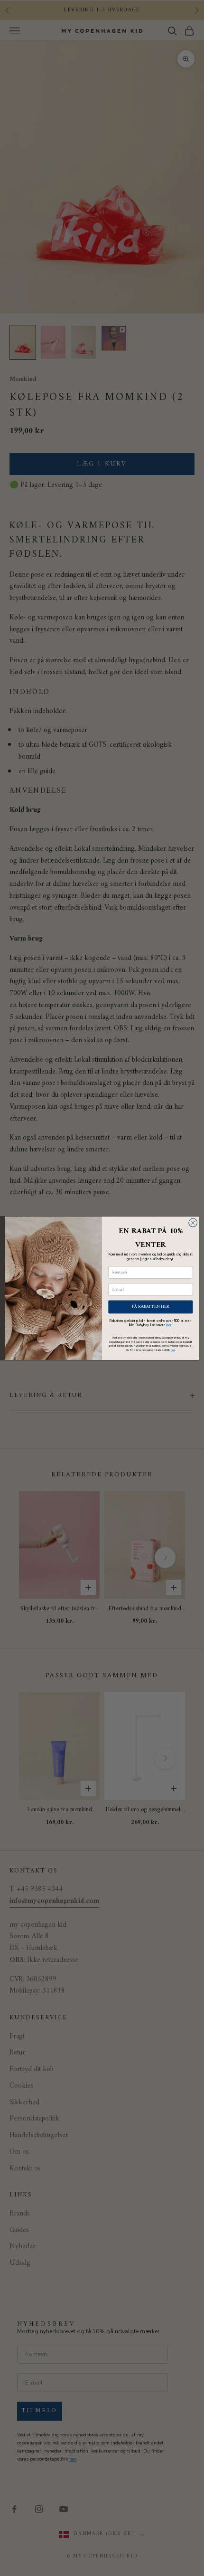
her (169, 1325)
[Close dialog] (193, 1223)
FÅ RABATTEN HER (150, 1307)
